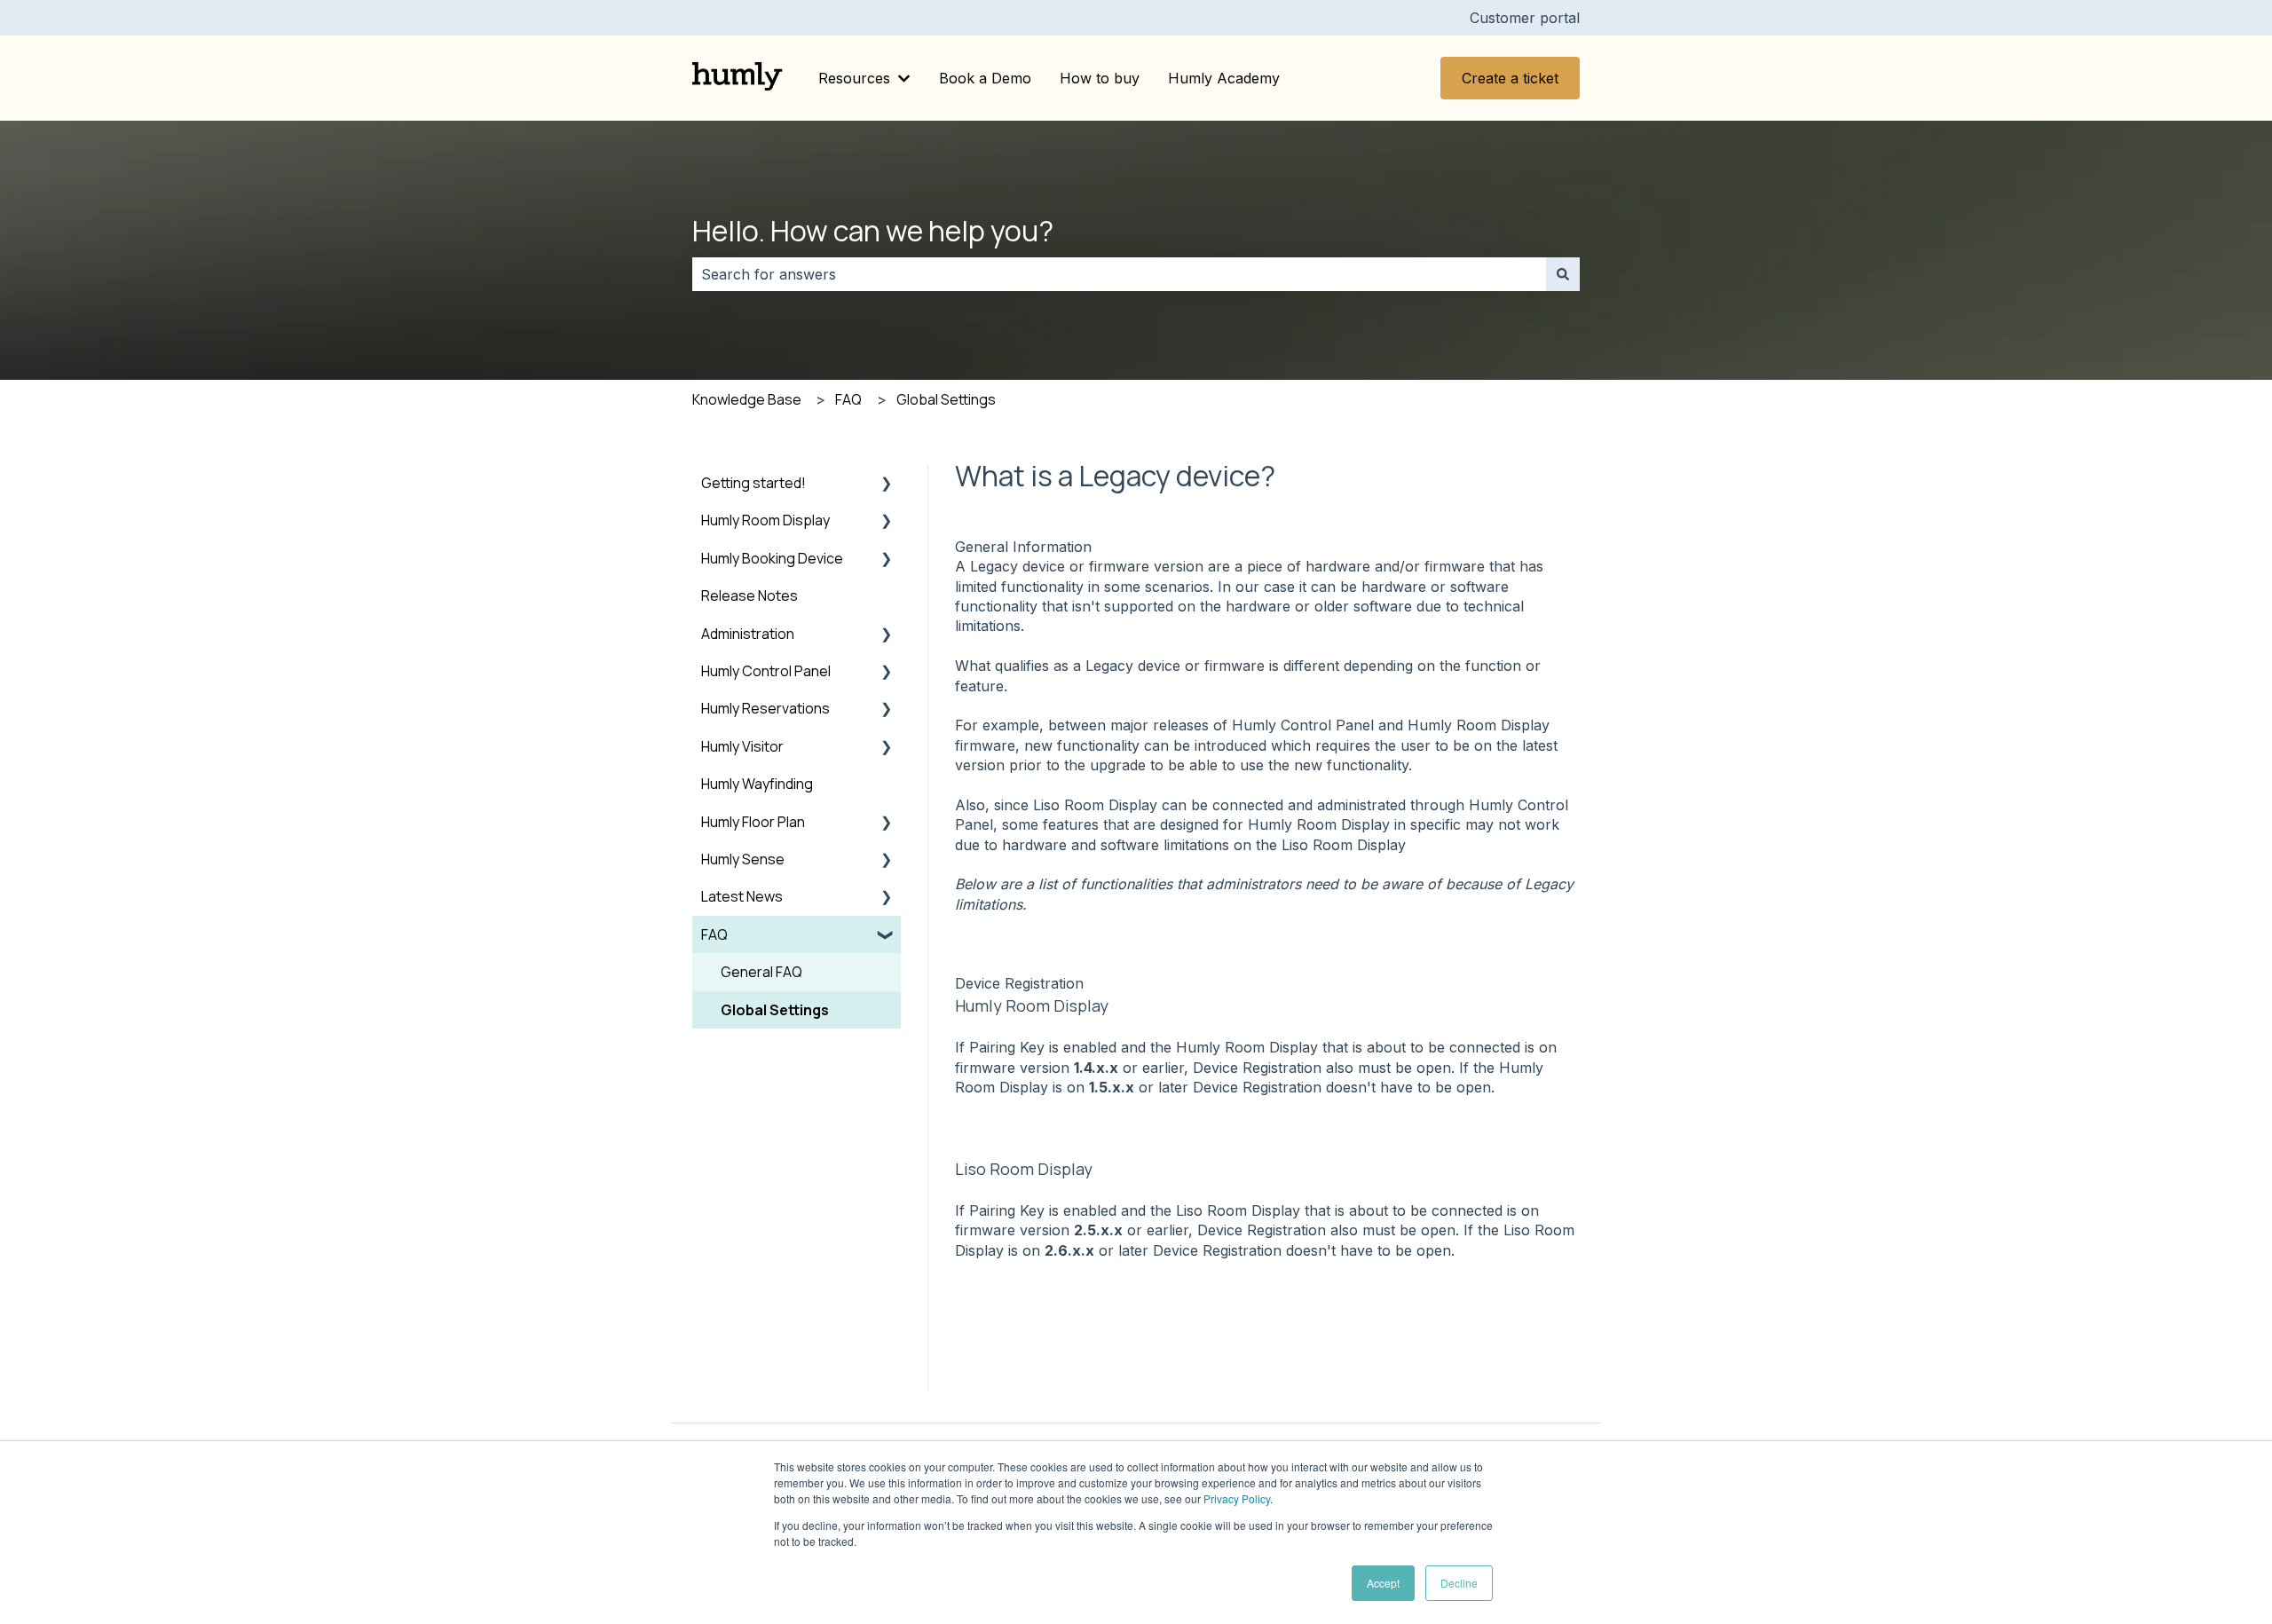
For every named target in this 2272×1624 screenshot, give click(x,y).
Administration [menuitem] (748, 634)
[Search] (1563, 274)
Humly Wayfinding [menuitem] (757, 784)
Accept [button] (1383, 1583)
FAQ (848, 399)
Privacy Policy (1237, 1498)
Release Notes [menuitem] (749, 595)
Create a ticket (1510, 78)
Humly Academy (1224, 78)
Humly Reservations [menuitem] (765, 708)
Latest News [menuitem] (742, 896)
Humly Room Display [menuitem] (765, 520)
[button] (887, 484)
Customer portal (1525, 18)
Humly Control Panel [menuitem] (766, 671)
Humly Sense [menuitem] (743, 859)
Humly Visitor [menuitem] (742, 746)
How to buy (1100, 78)
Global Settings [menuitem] (775, 1010)
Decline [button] (1459, 1583)
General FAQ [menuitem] (761, 972)
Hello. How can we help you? (873, 231)
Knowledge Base (747, 399)
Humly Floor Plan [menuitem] (753, 822)
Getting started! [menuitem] (753, 483)
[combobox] (1119, 274)
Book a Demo (985, 78)
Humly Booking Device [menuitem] (772, 558)
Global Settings (946, 399)
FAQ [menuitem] (714, 934)
